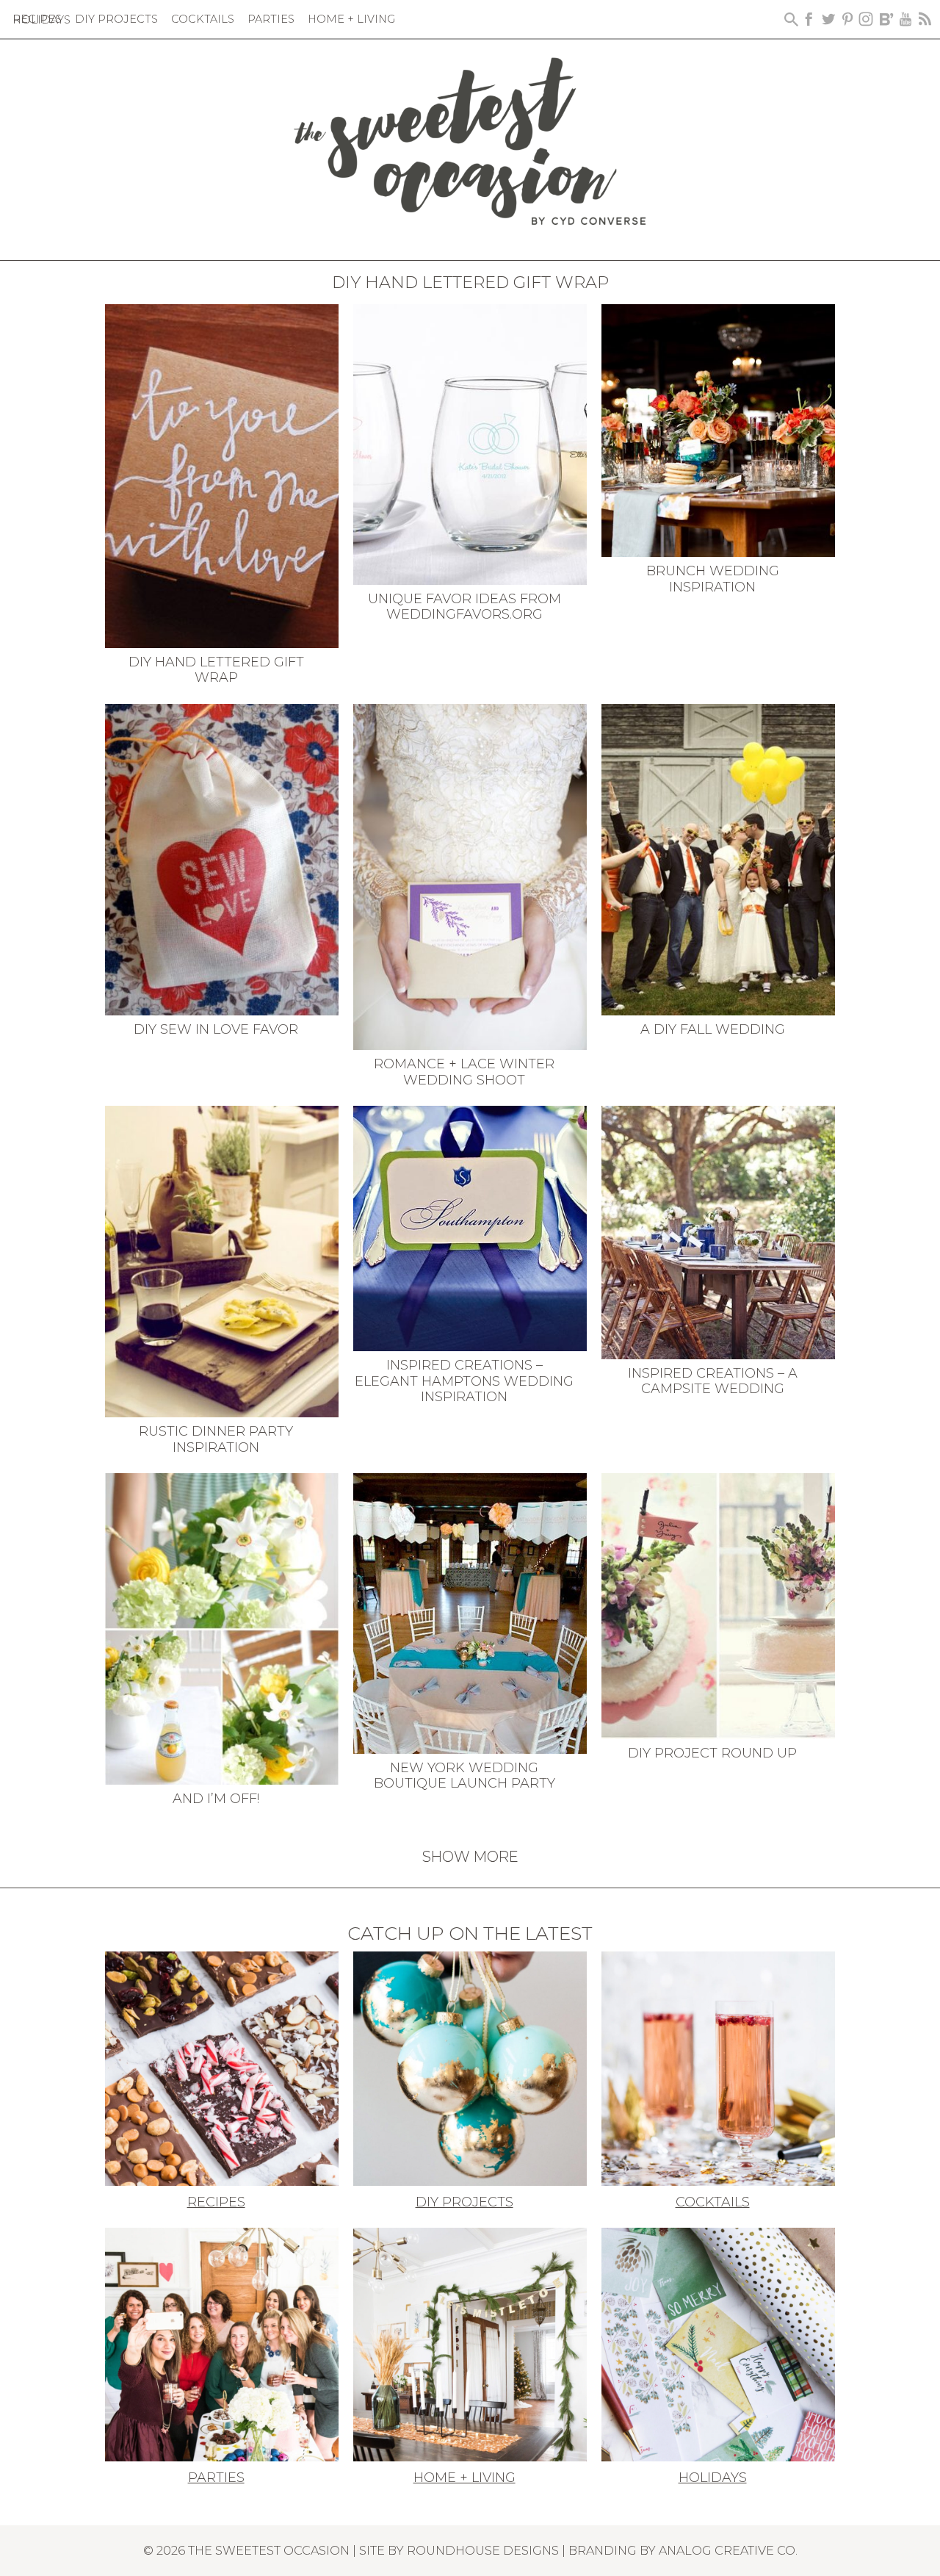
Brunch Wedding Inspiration (713, 579)
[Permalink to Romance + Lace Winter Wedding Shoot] (470, 876)
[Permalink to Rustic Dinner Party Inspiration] (222, 1260)
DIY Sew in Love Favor (216, 1029)
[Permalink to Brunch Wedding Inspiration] (718, 429)
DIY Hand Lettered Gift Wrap (216, 670)
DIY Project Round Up (712, 1753)
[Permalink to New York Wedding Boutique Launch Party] (470, 1612)
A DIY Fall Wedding (713, 1029)
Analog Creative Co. (728, 2550)
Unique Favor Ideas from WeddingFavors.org (464, 607)
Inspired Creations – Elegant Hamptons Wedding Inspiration (464, 1381)
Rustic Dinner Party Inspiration (216, 1439)
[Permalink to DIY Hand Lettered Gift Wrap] (222, 475)
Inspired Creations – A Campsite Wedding (713, 1381)
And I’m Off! (216, 1799)
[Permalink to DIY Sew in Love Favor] (222, 858)
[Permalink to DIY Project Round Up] (718, 1605)
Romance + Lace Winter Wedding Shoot (464, 1072)
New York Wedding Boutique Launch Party (464, 1776)
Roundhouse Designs (483, 2550)
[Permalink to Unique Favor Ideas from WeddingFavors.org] (470, 443)
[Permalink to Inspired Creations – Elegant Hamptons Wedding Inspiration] (470, 1227)
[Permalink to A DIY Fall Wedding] (718, 858)
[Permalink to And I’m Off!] (222, 1627)
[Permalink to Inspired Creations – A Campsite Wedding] (718, 1231)
